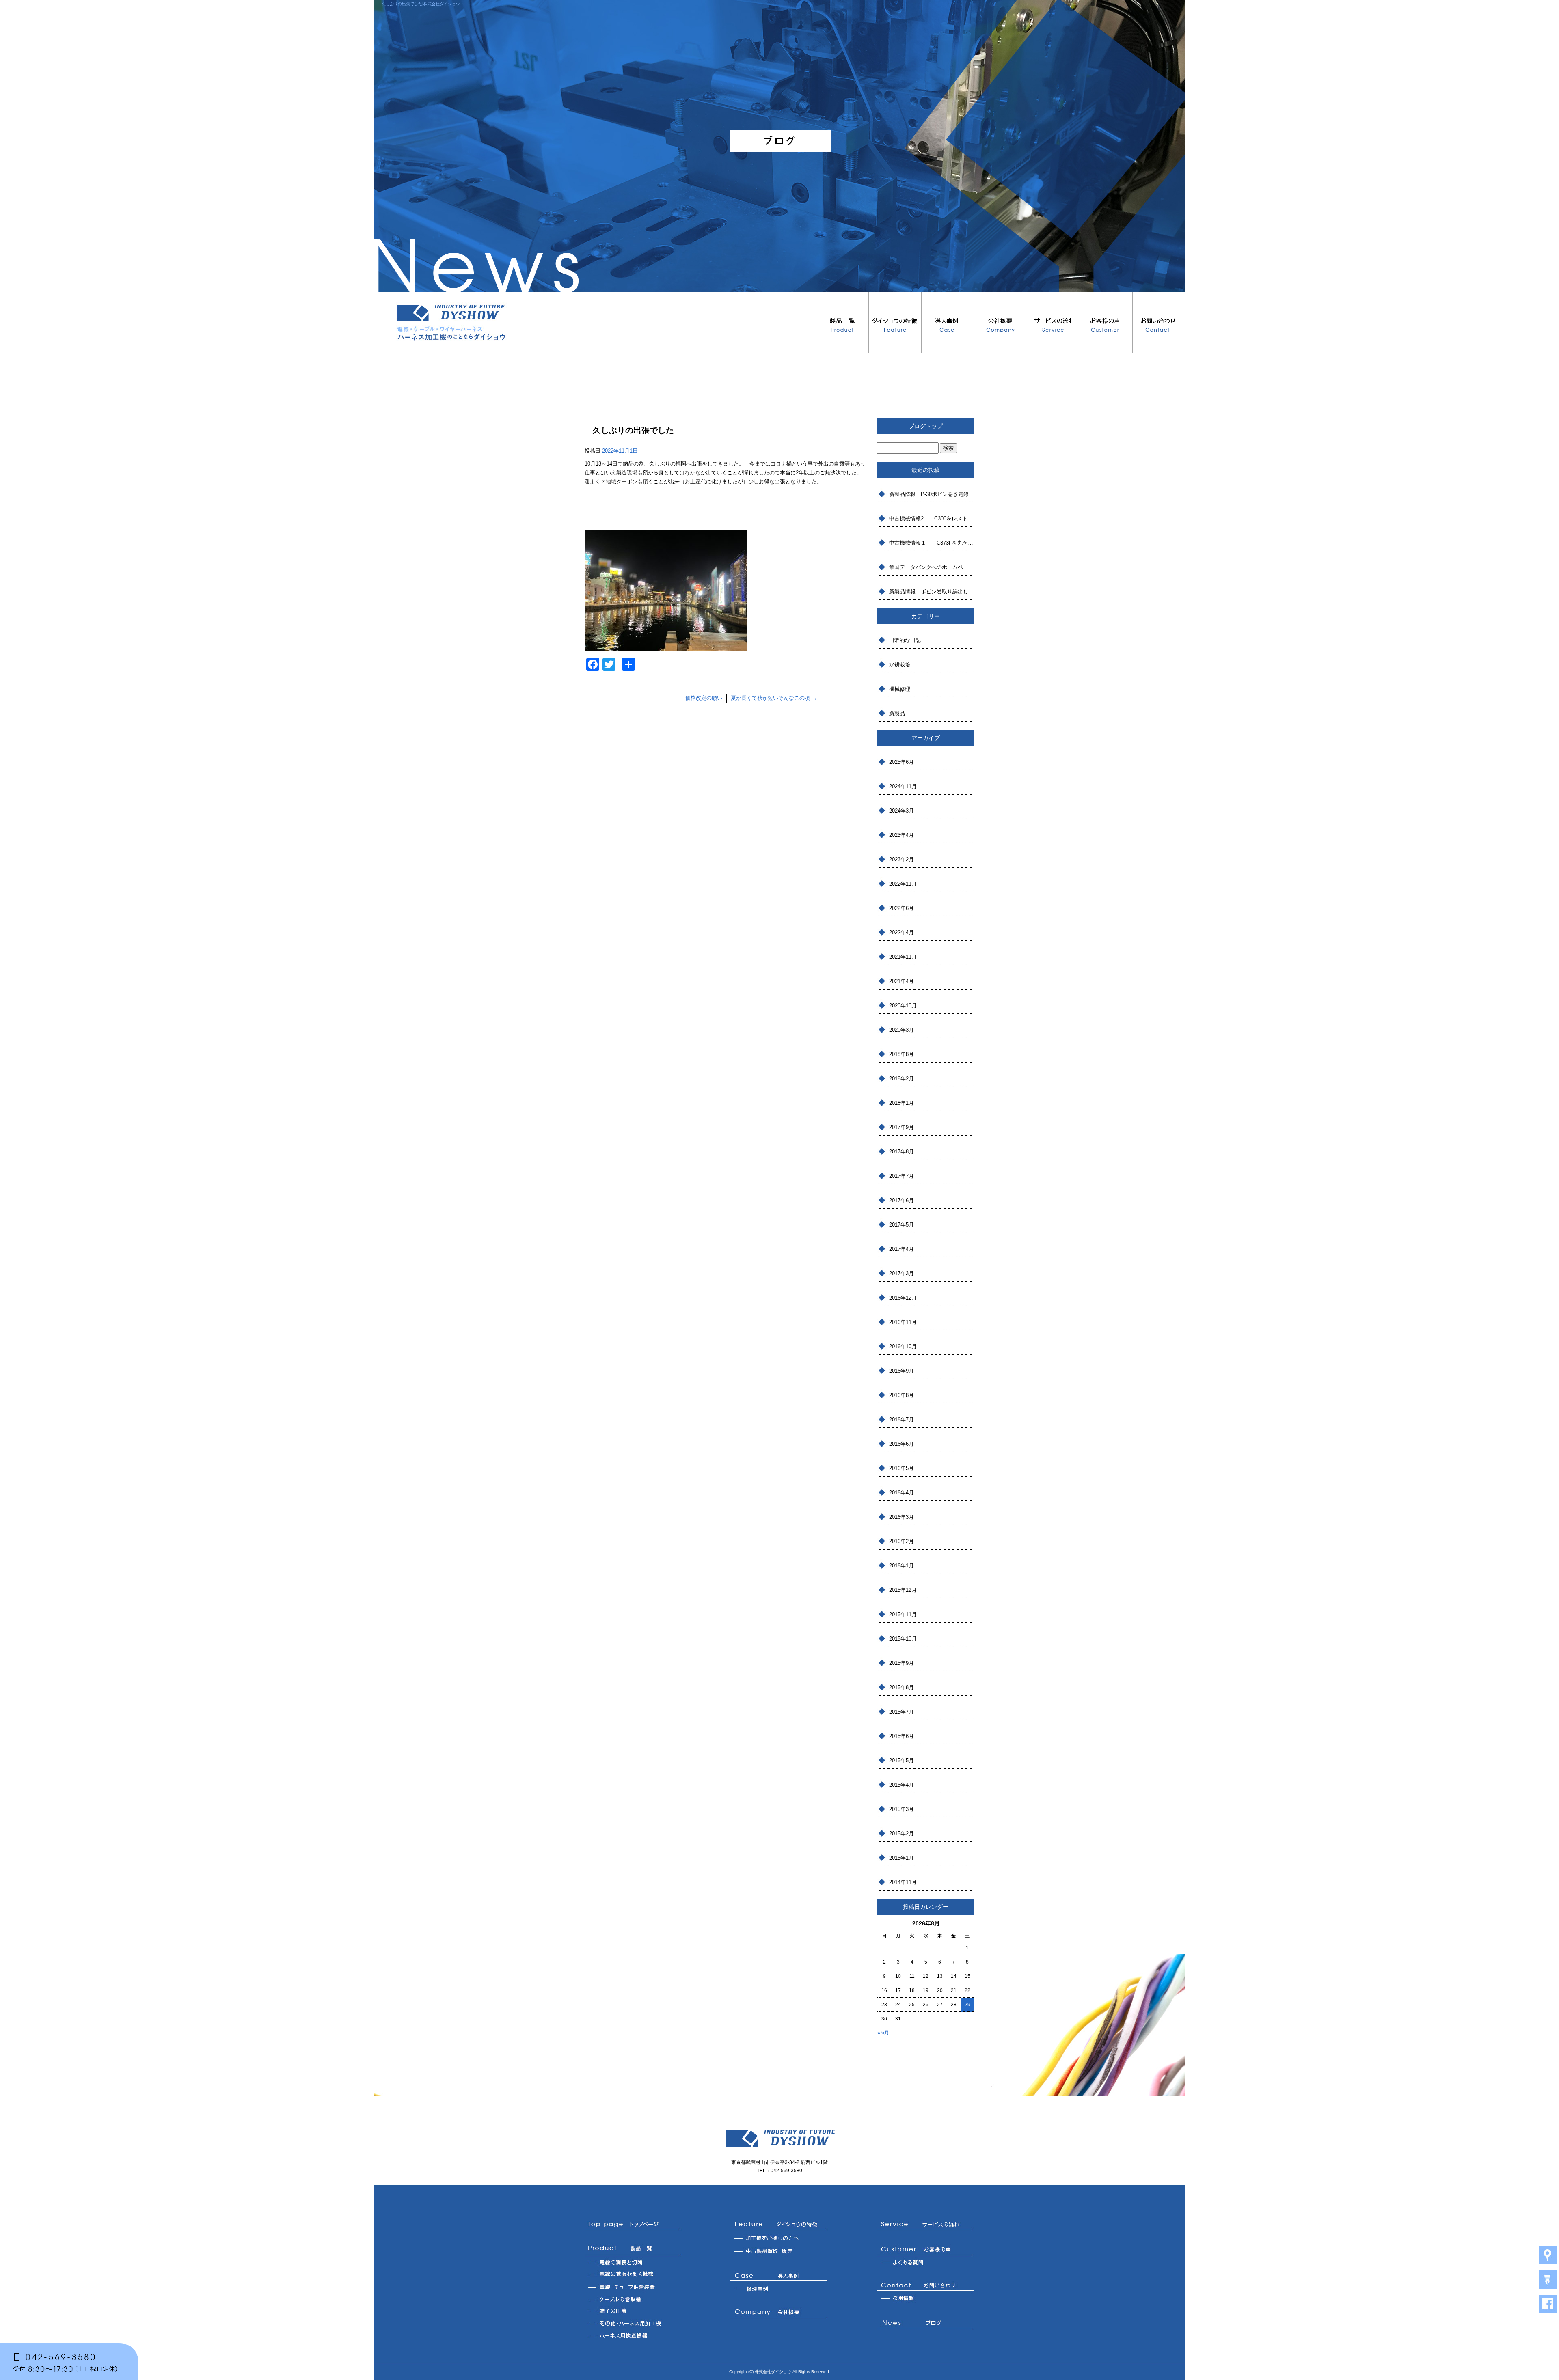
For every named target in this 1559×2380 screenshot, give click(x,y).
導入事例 (948, 323)
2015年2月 (901, 1834)
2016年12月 (903, 1298)
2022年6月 (901, 908)
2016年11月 (903, 1322)
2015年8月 (901, 1687)
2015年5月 (901, 1760)
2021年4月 (901, 981)
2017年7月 (901, 1176)
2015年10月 (903, 1639)
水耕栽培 (900, 665)
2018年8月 (901, 1054)
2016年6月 (901, 1444)
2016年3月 (901, 1517)
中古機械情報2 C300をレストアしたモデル (932, 518)
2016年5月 (901, 1468)
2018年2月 (901, 1079)
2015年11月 (903, 1614)
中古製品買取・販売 (779, 2252)
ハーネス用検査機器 (633, 2335)
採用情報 (925, 2299)
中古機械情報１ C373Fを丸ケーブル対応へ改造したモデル (932, 543)
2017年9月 (901, 1127)
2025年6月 (901, 762)
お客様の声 (1106, 323)
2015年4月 (901, 1785)
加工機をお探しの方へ (779, 2239)
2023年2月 (901, 859)
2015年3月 (901, 1809)
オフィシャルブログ (925, 2324)
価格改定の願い (700, 698)
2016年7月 (901, 1420)
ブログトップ (926, 426)
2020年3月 (901, 1030)
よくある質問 (925, 2262)
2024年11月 (903, 786)
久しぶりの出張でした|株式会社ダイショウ (421, 4)
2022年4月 (901, 932)
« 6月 (883, 2033)
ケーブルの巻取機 (633, 2299)
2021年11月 (903, 957)
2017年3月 (901, 1273)
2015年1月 (901, 1858)
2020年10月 (903, 1006)
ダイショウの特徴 (895, 323)
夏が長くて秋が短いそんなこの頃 (774, 698)
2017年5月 (901, 1225)
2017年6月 (901, 1200)
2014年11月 (903, 1882)
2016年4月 (901, 1493)
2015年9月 (901, 1663)
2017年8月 (901, 1152)
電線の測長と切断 (633, 2262)
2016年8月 (901, 1395)
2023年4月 (901, 835)
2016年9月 (901, 1371)
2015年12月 (903, 1590)
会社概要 (1001, 323)
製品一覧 (842, 323)
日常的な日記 (905, 640)
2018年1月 (901, 1103)
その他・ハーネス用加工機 (633, 2323)
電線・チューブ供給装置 (633, 2287)
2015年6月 (901, 1736)
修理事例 (779, 2289)
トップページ (633, 2225)
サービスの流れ (1054, 323)
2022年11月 (903, 884)
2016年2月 (901, 1541)
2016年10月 (903, 1346)
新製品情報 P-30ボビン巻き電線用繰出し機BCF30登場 (932, 494)
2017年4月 (901, 1249)
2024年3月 (901, 811)
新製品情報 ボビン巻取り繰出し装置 (932, 592)
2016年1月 (901, 1566)
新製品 (897, 713)
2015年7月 (901, 1712)
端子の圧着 (633, 2311)
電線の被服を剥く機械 (633, 2274)
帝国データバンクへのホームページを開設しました (932, 567)
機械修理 (900, 689)
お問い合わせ (1159, 323)
